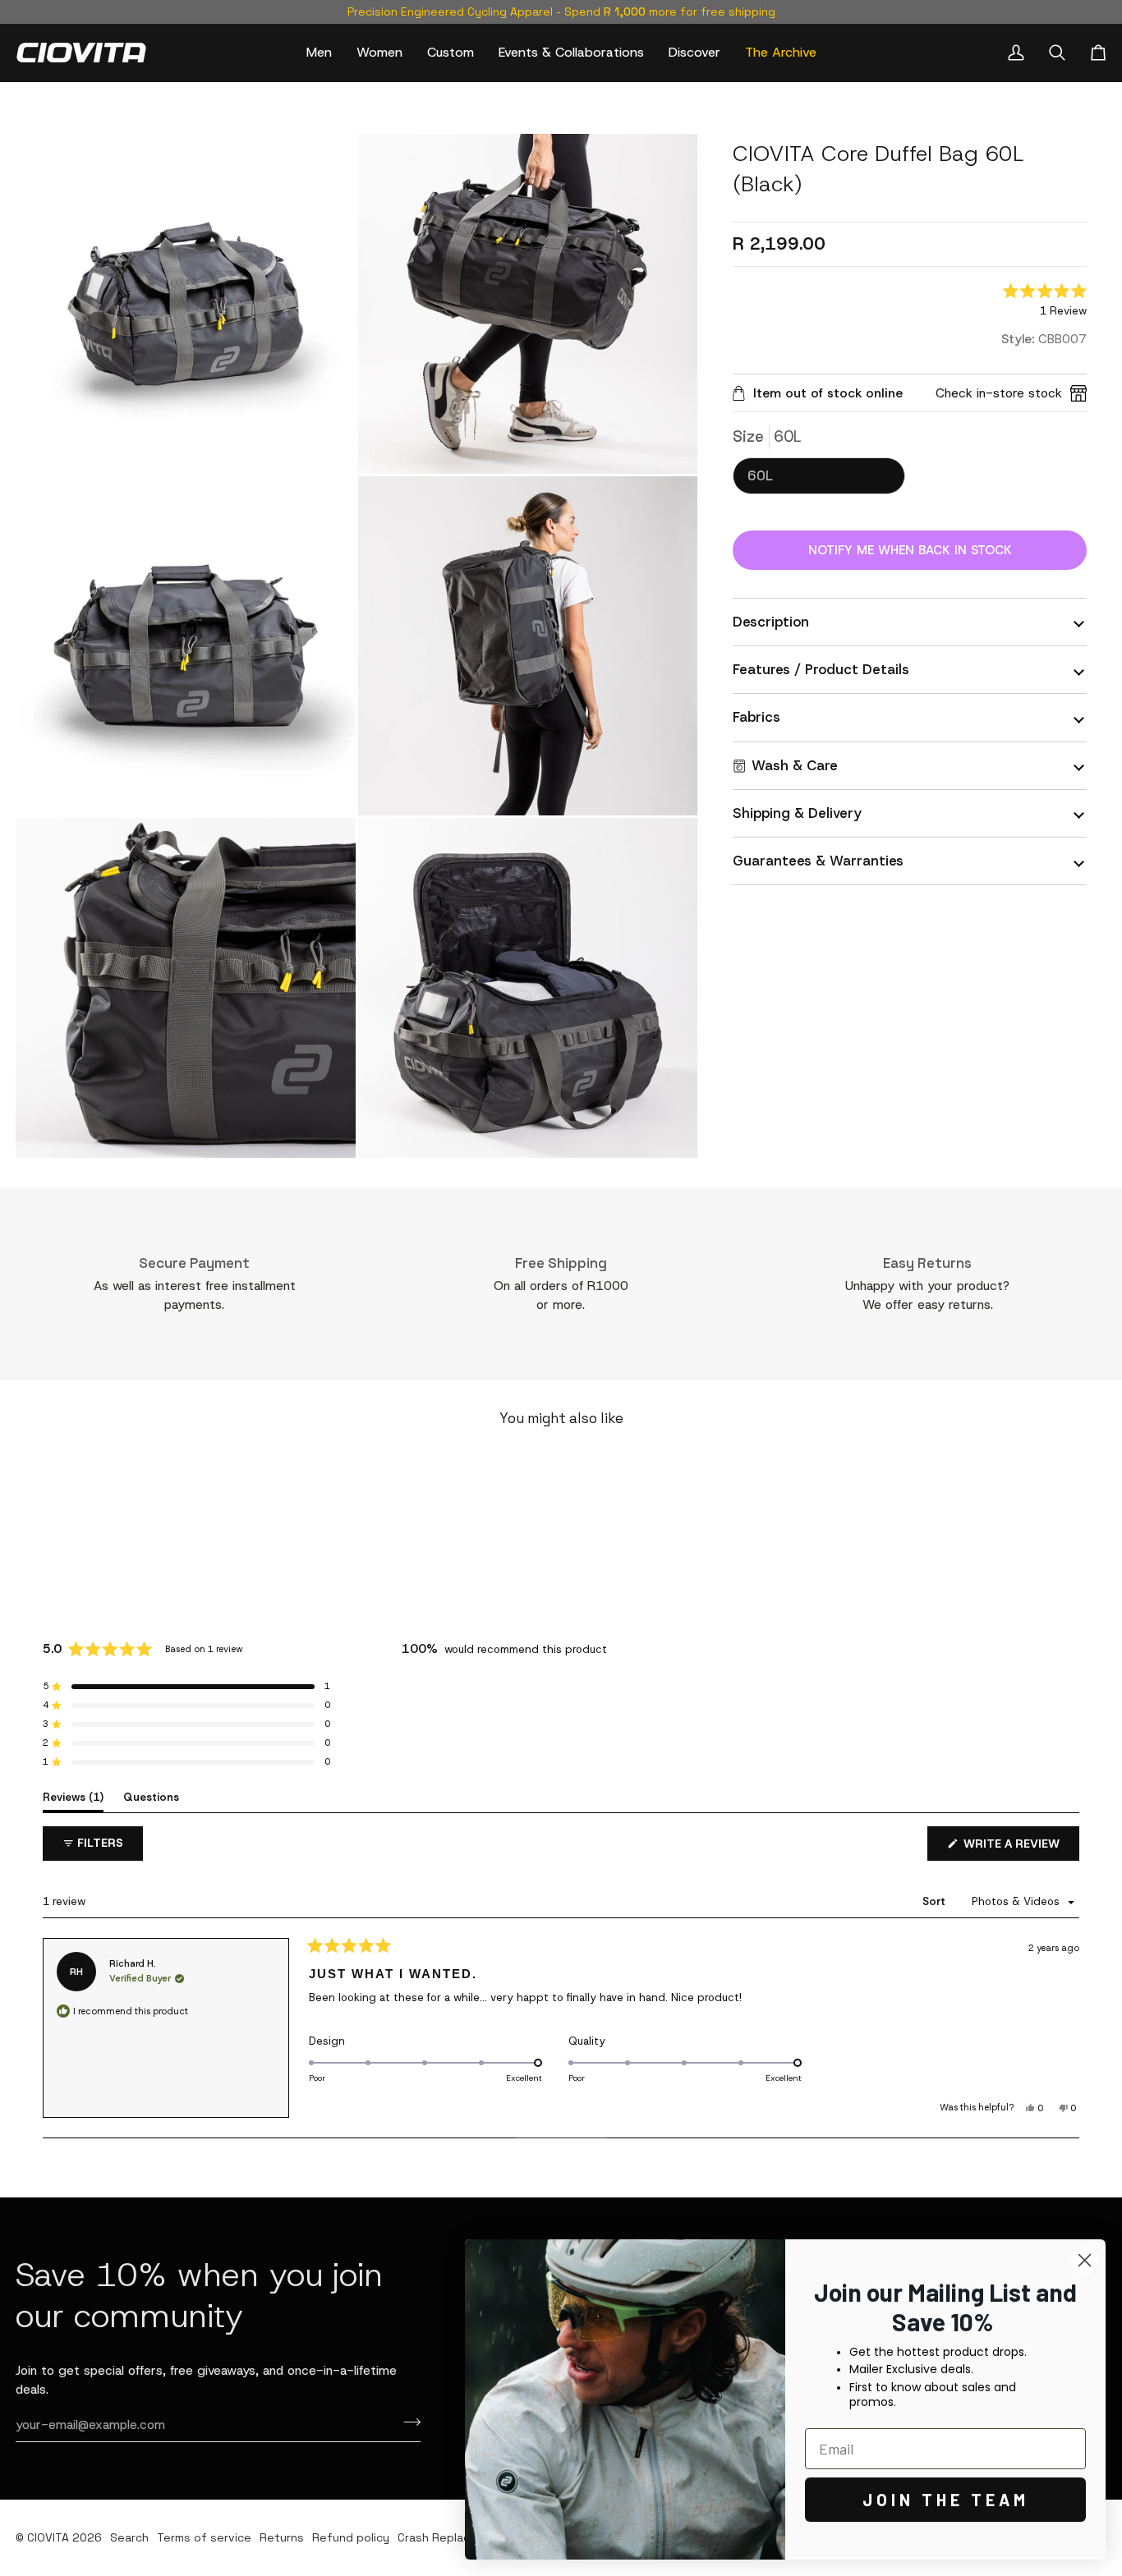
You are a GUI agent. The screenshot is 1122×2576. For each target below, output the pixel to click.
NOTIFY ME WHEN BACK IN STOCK (910, 550)
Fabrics (756, 717)
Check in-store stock (999, 393)
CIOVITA (48, 2537)
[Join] (407, 2422)
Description (771, 622)
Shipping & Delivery (797, 813)
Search (129, 2537)
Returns (282, 2537)
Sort (936, 1901)
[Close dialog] (1085, 2260)
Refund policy (351, 2537)
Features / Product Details (821, 669)
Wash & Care (795, 765)
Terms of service (204, 2537)
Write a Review (1020, 1848)
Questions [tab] (151, 1797)
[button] (319, 53)
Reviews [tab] (73, 1797)
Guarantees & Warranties (818, 861)
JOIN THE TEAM (946, 2500)
